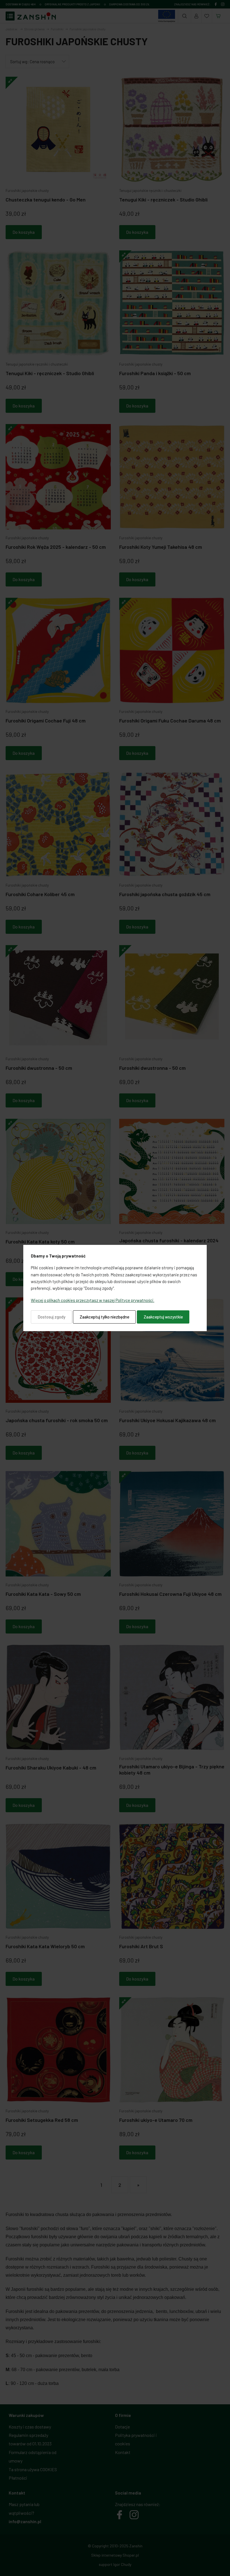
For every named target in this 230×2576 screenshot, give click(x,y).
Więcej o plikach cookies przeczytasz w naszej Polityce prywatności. (93, 1300)
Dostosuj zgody (51, 1317)
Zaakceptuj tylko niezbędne (104, 1317)
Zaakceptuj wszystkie (163, 1317)
